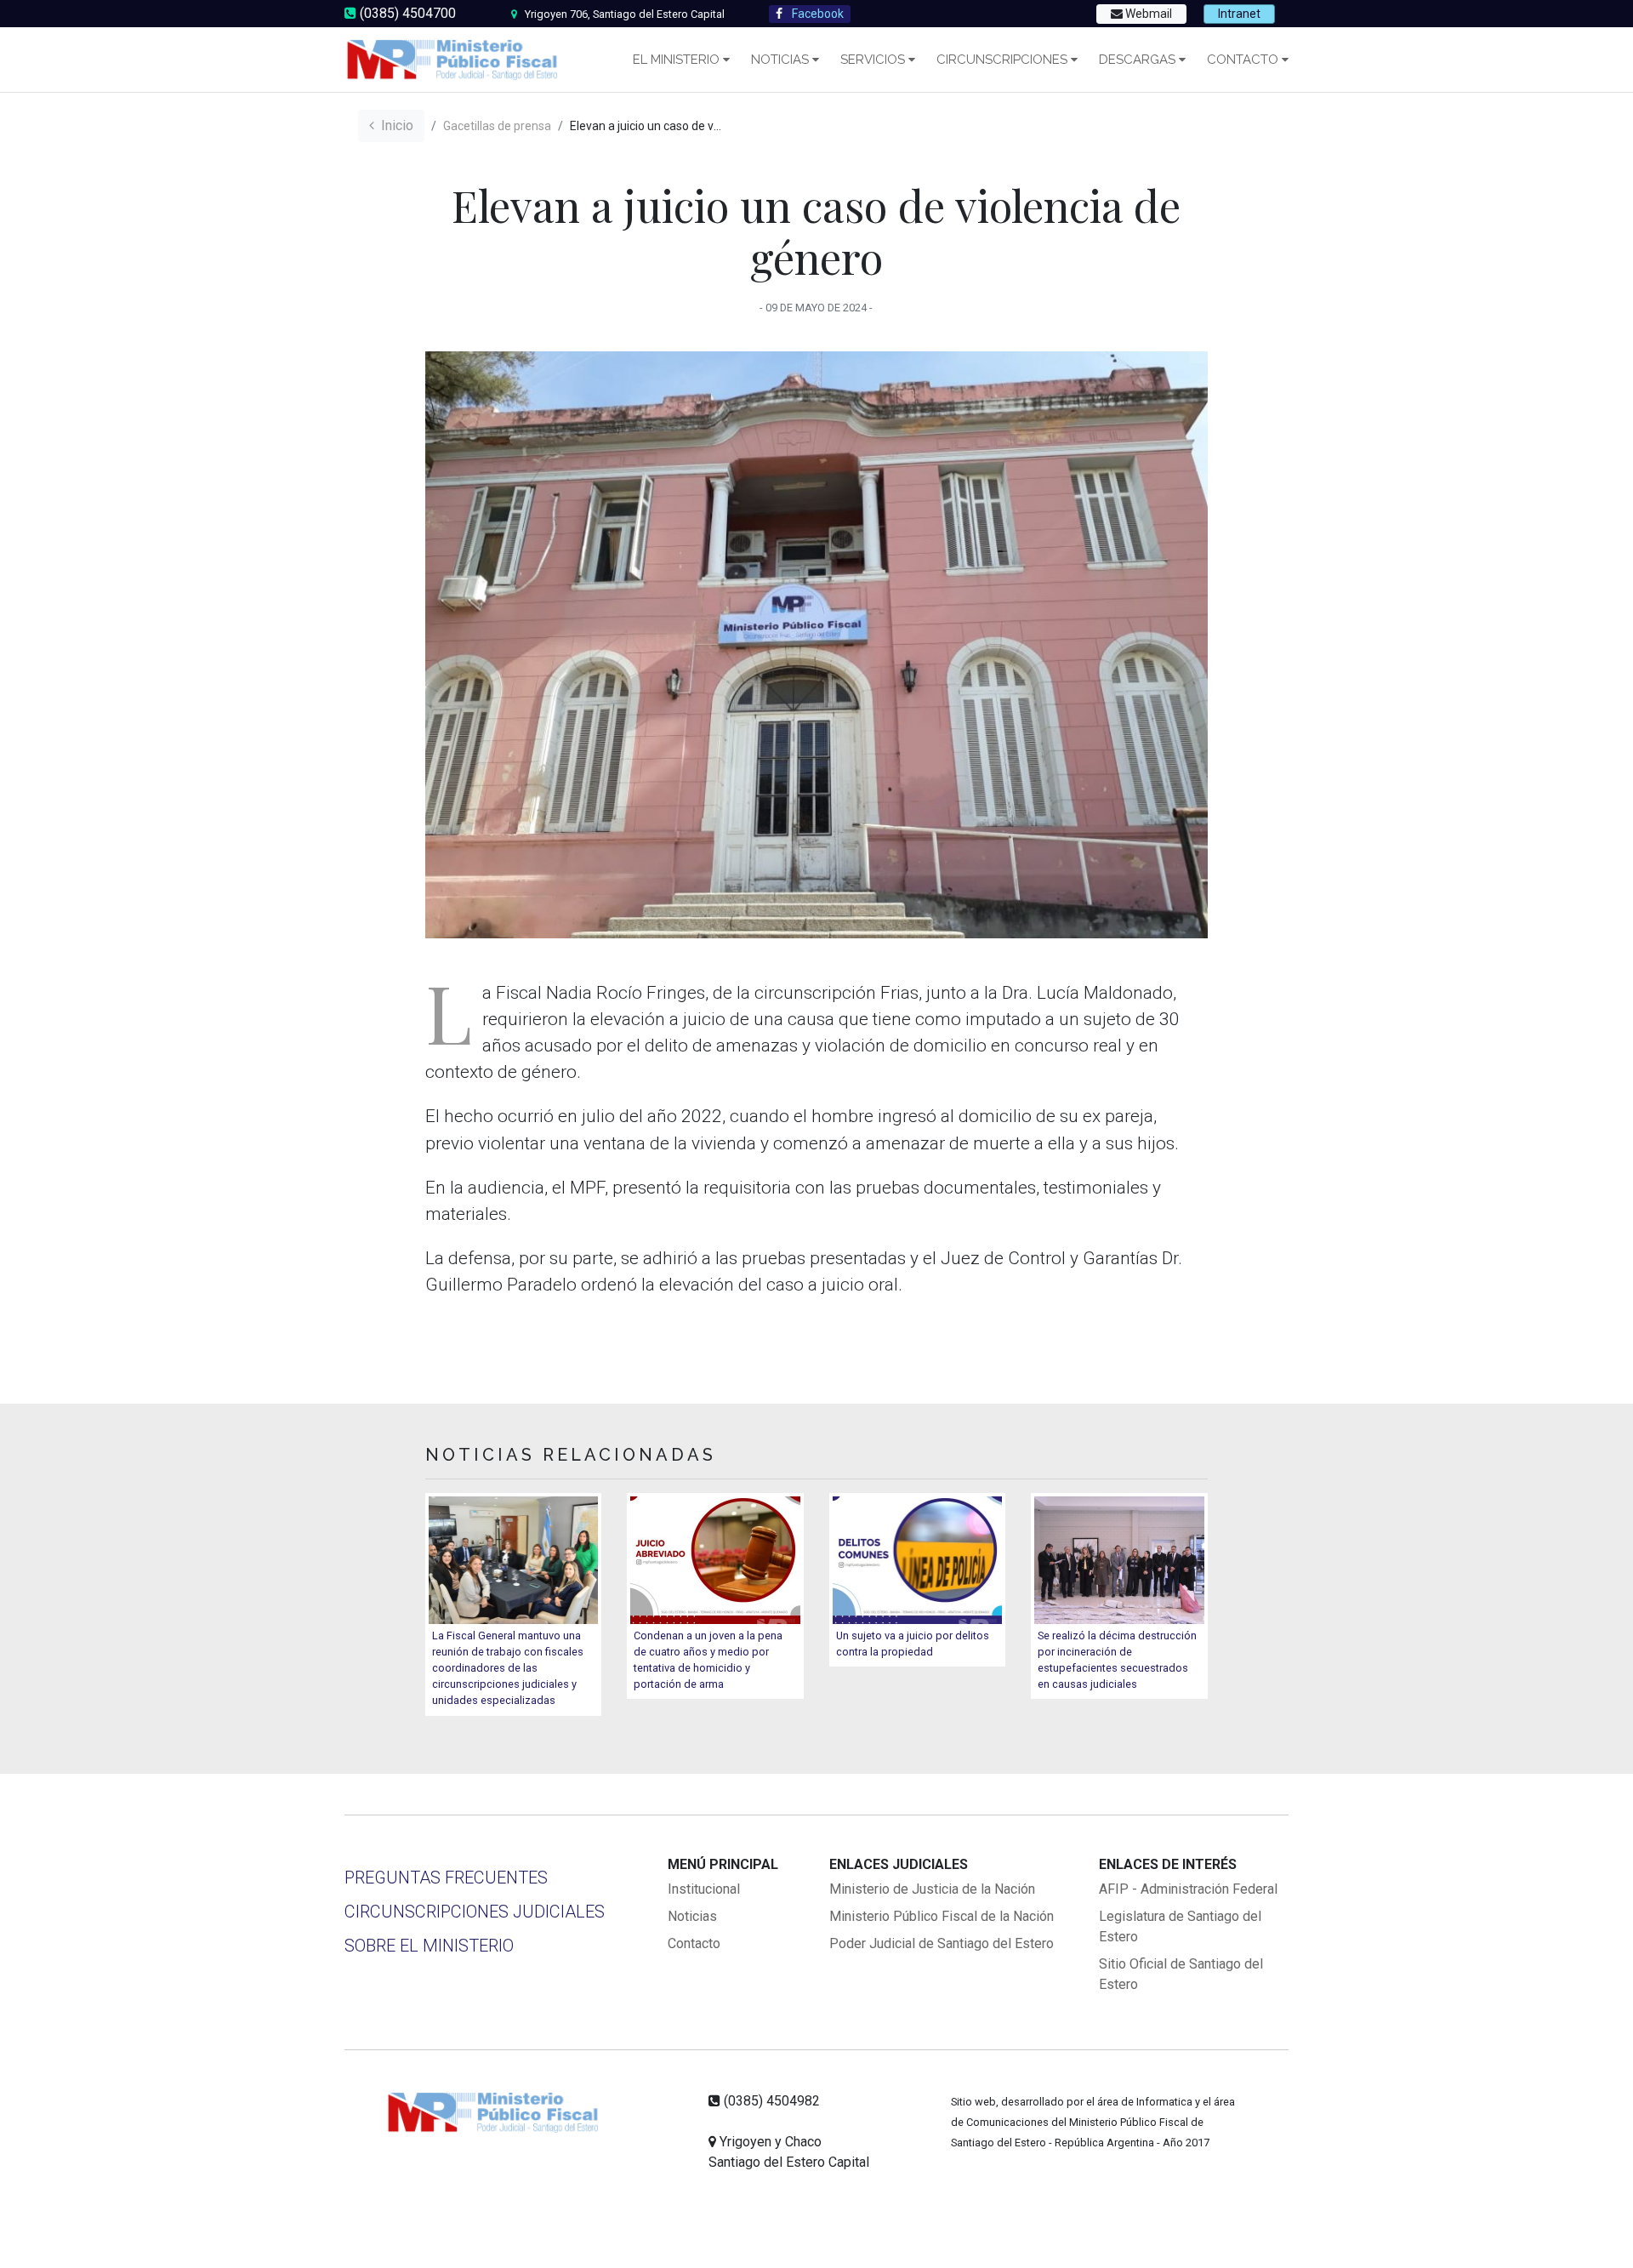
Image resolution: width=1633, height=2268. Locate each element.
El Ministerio (676, 60)
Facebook (816, 14)
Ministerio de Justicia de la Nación (932, 1889)
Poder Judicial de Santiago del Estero (942, 1943)
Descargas (1137, 60)
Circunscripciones (1002, 60)
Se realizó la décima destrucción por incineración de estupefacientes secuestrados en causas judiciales (1117, 1660)
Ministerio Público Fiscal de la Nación (942, 1916)
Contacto (1243, 60)
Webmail (1147, 14)
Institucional (704, 1889)
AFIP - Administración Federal (1188, 1889)
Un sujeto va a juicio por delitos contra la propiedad (913, 1644)
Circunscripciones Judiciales (475, 1912)
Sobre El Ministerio (429, 1946)
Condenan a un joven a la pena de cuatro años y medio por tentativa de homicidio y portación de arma (708, 1660)
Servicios (873, 60)
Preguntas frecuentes (446, 1878)
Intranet (1239, 14)
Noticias (780, 60)
